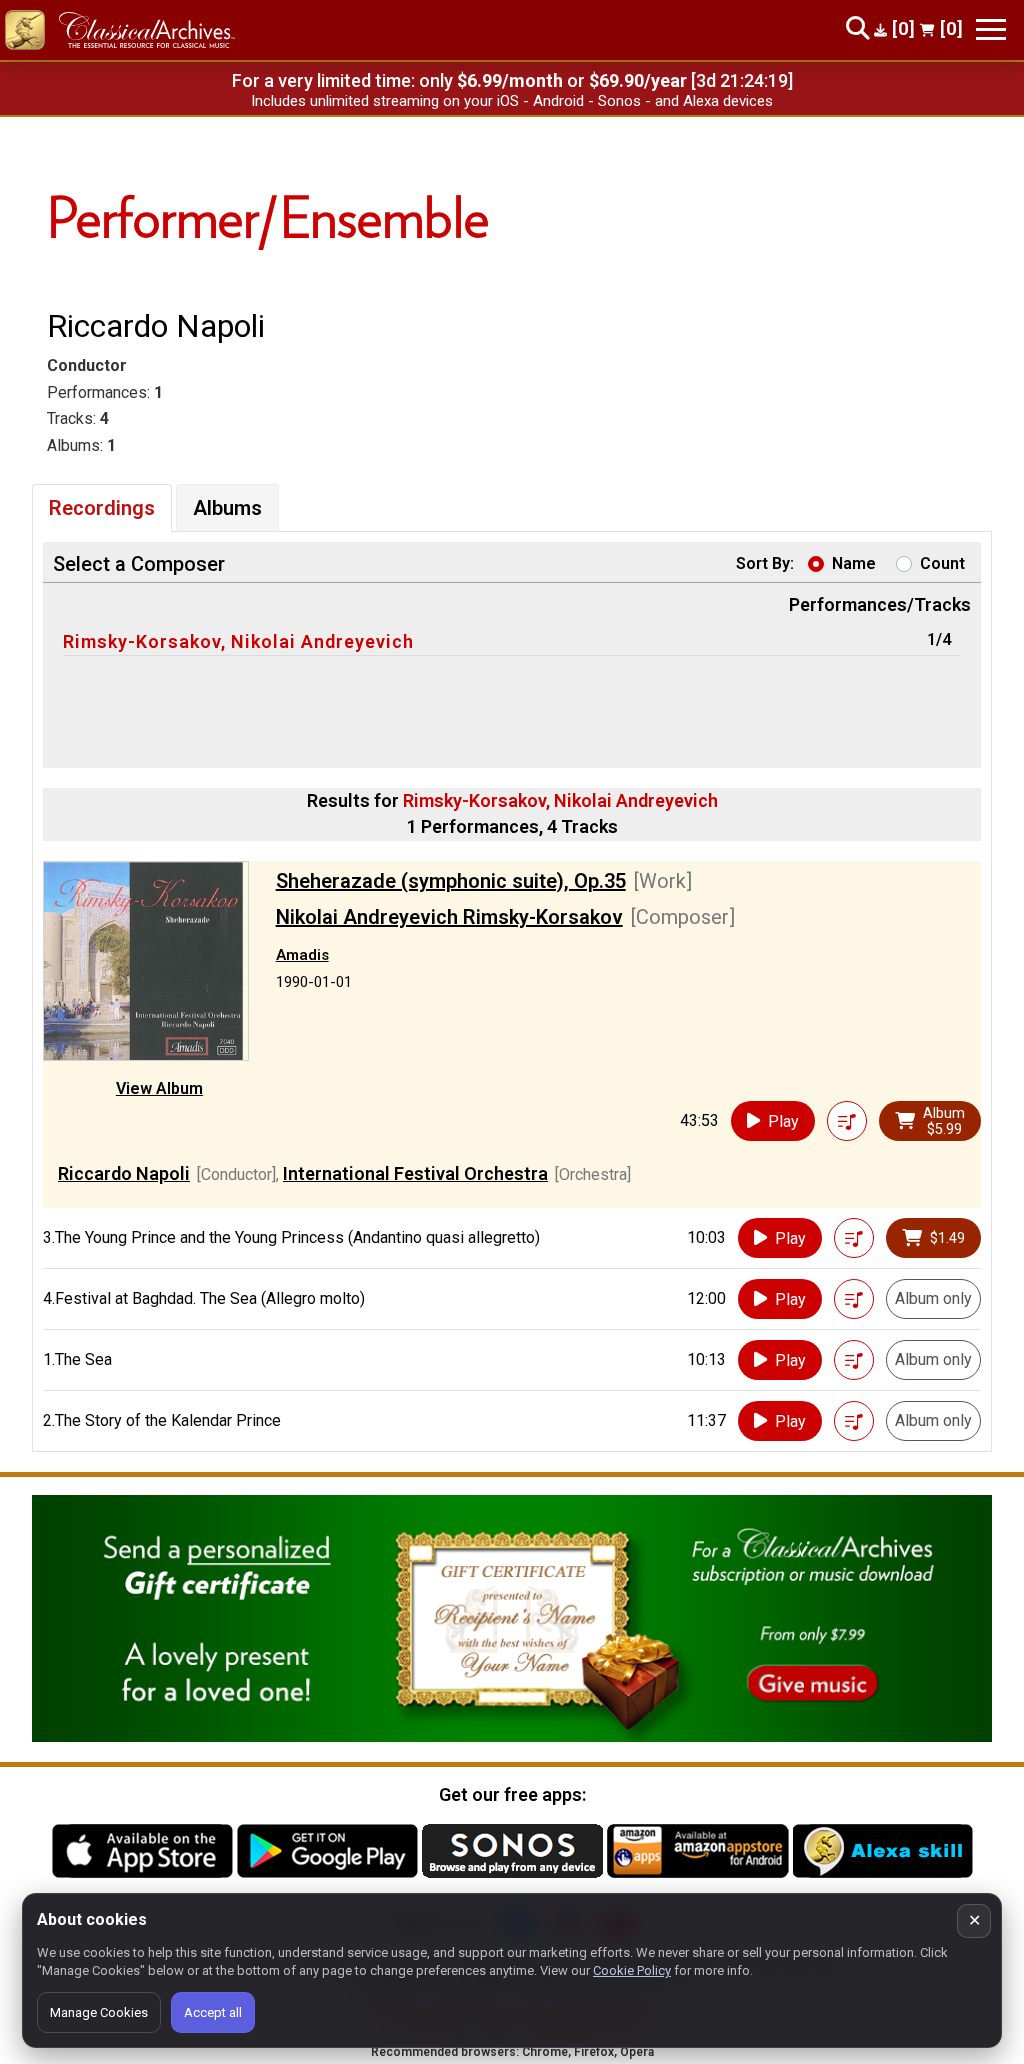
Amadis (302, 955)
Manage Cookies (99, 2012)
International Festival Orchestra (415, 1173)
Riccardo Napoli (124, 1173)
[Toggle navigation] (991, 29)
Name (854, 563)
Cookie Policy (632, 1970)
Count (942, 563)
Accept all (213, 2012)
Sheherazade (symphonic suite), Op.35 (451, 881)
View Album (159, 1088)
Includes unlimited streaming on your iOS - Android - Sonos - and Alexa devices (512, 101)
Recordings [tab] (102, 508)
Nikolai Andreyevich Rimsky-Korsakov (449, 917)
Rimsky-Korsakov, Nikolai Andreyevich (238, 641)
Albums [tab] (227, 508)
